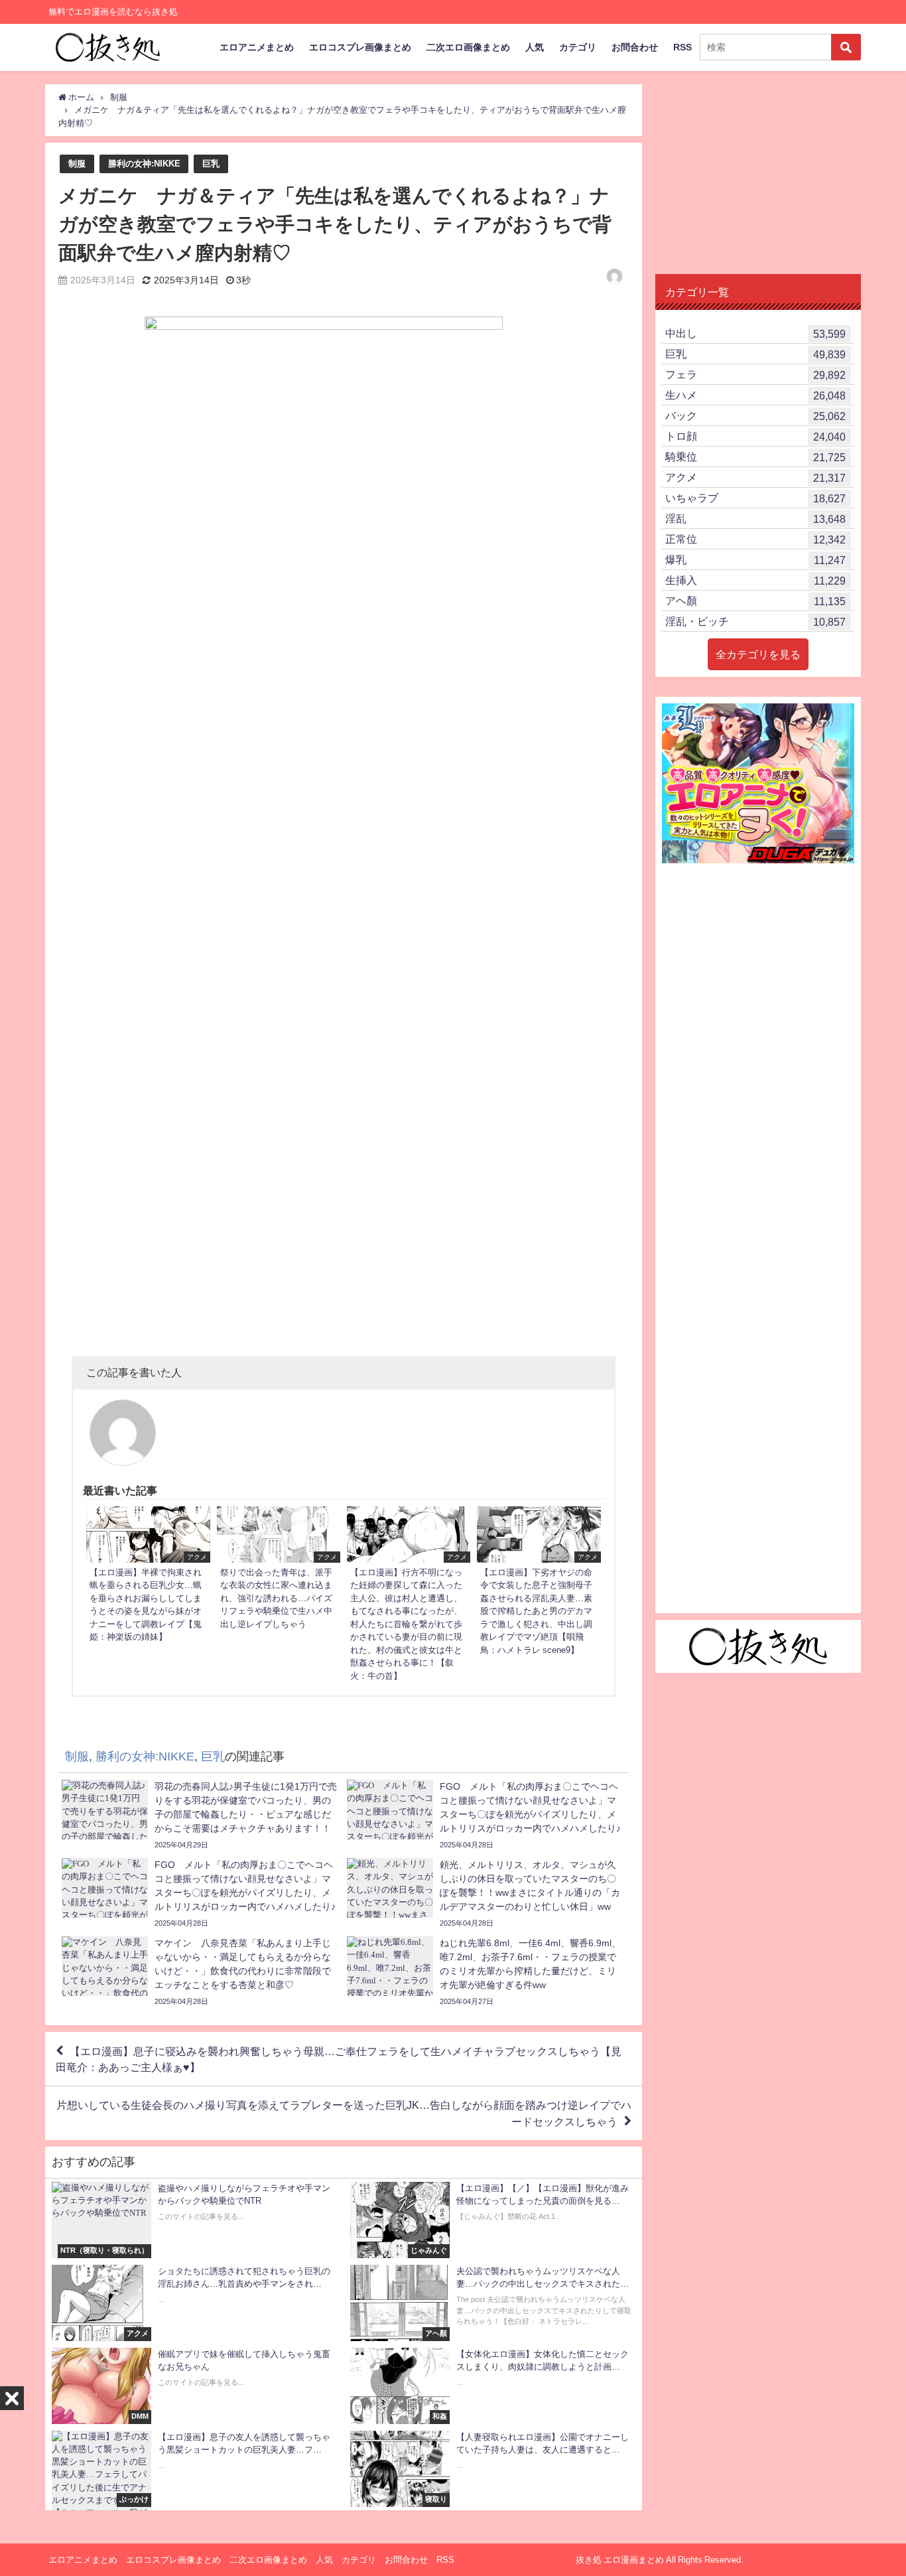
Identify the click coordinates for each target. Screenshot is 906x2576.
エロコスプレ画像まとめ (360, 47)
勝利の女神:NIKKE (144, 164)
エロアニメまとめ (257, 47)
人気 (535, 47)
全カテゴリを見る (758, 654)
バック (755, 416)
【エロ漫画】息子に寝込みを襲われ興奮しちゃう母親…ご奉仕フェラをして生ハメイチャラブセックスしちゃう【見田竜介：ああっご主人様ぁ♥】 (339, 2059)
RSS (682, 47)
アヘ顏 (755, 601)
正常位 (755, 539)
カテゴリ (578, 47)
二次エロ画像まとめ (468, 47)
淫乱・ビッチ (755, 621)
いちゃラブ (755, 498)
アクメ (755, 477)
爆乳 (755, 560)
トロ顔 (755, 436)
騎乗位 (755, 457)
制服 (77, 164)
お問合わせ (635, 47)
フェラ (755, 375)
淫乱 (755, 519)
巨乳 (211, 164)
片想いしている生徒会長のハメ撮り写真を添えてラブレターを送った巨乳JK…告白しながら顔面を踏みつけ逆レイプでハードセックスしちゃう (344, 2113)
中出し (755, 333)
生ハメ (755, 395)
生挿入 (755, 580)
